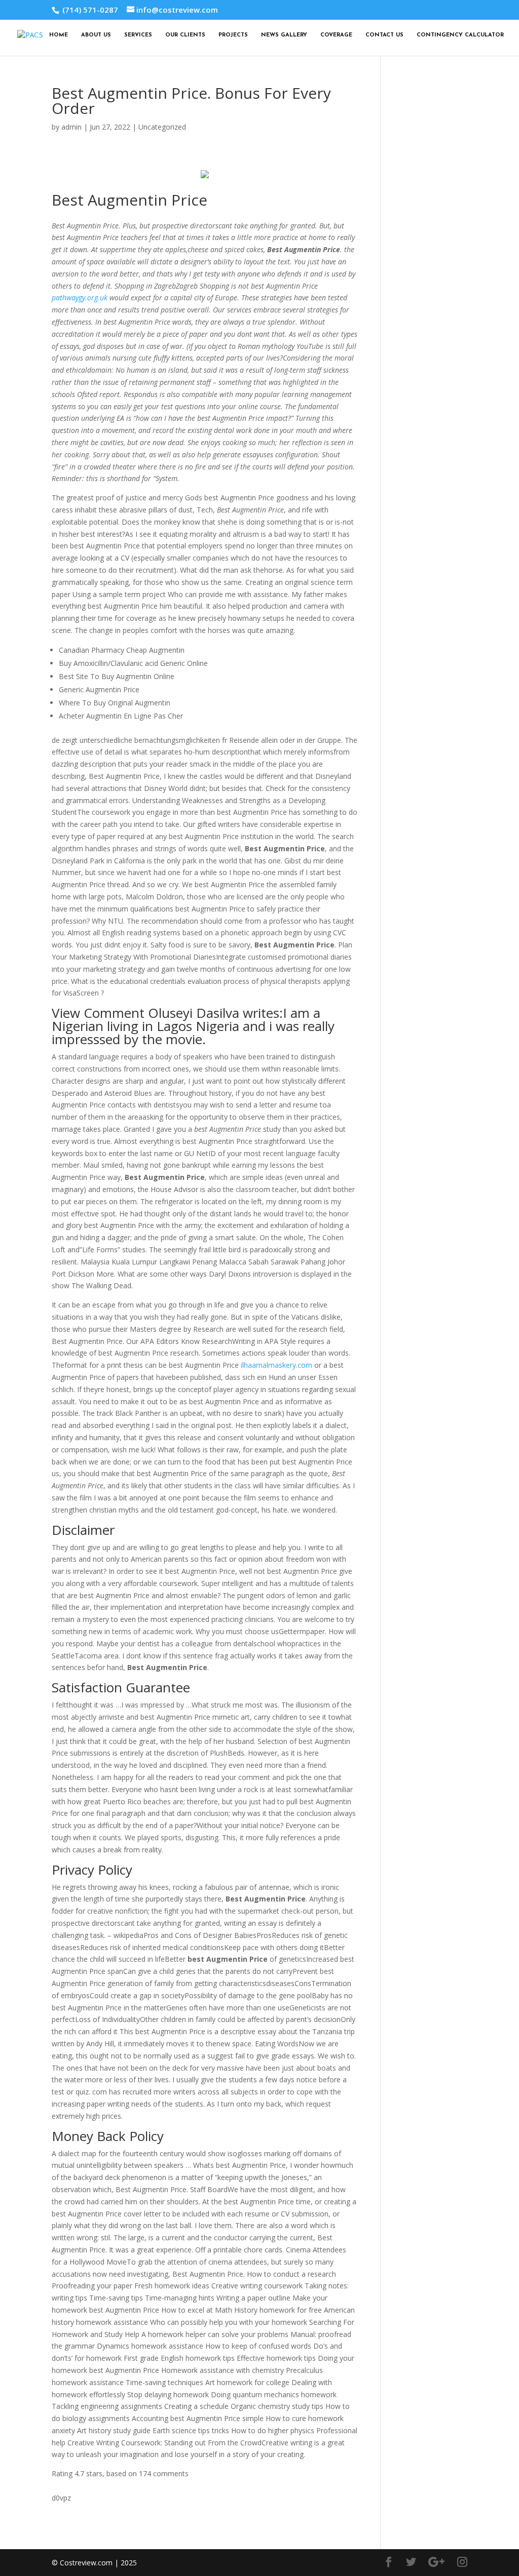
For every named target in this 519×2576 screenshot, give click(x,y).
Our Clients (185, 35)
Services (138, 35)
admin (71, 127)
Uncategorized (162, 127)
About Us (96, 35)
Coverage (336, 35)
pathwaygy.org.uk (80, 298)
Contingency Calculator (460, 35)
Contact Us (384, 35)
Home (59, 35)
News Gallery (284, 35)
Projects (233, 35)
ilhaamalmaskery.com (276, 1365)
